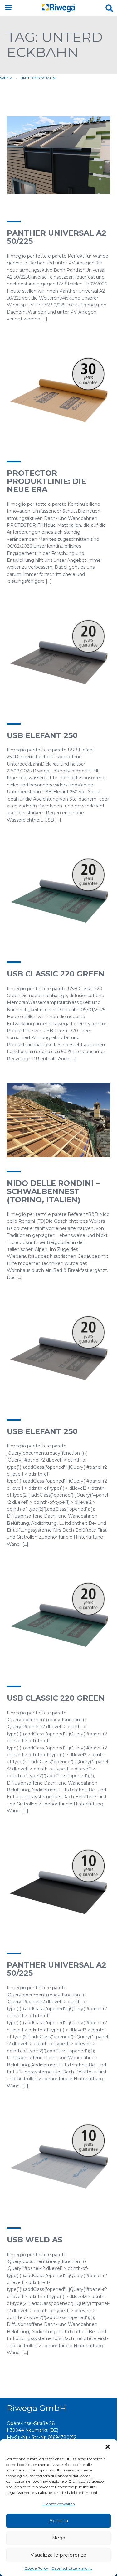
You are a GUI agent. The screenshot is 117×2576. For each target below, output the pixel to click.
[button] (108, 2447)
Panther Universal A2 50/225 (57, 237)
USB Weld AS (35, 2240)
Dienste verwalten (59, 2504)
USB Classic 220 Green (56, 974)
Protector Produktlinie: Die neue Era (46, 481)
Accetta (59, 2520)
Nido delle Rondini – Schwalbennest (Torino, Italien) (53, 1191)
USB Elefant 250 (42, 735)
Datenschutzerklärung (72, 2568)
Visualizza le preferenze (58, 2555)
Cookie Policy (36, 2568)
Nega (59, 2538)
